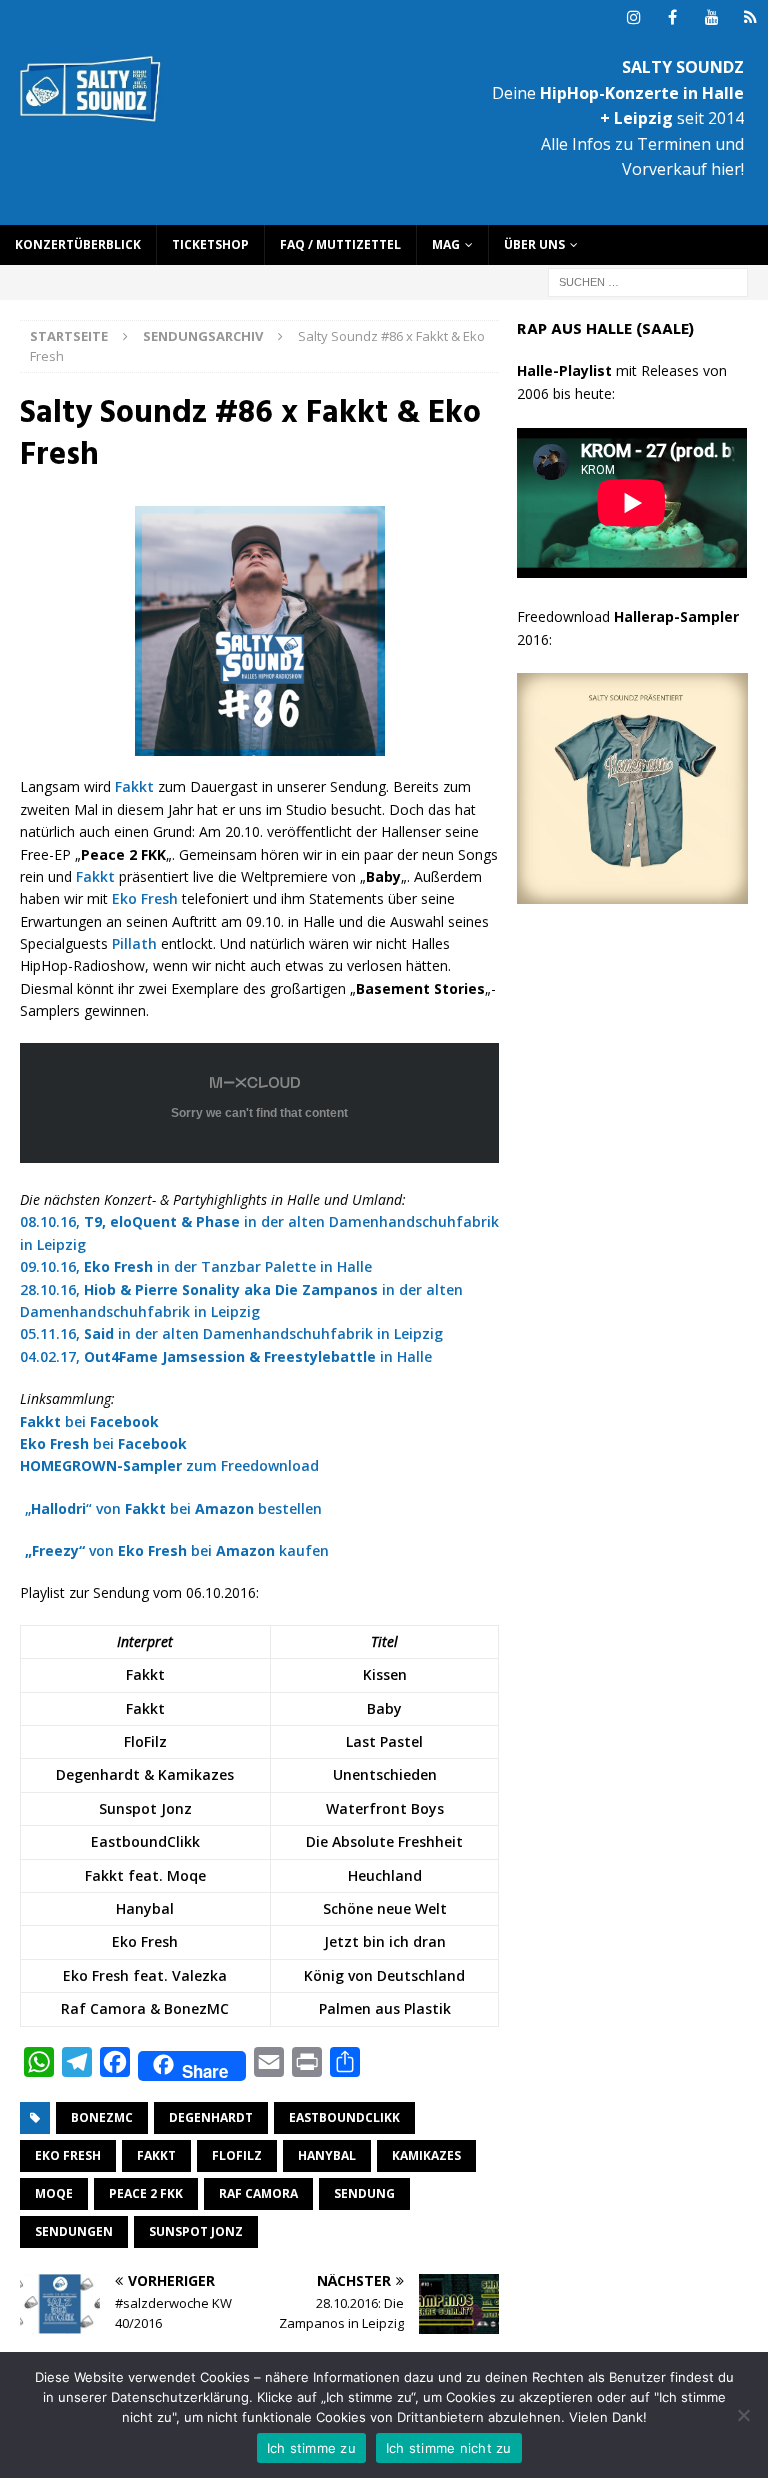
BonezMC (102, 2117)
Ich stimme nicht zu (449, 2448)
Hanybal (327, 2155)
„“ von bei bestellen (173, 1508)
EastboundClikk (344, 2117)
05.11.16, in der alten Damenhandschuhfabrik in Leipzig (231, 1333)
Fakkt (134, 786)
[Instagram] (633, 17)
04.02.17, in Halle (226, 1356)
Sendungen (74, 2231)
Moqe (54, 2193)
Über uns (534, 244)
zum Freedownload (169, 1465)
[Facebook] (672, 17)
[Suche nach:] (648, 280)
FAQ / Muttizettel (340, 244)
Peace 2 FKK (146, 2193)
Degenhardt (211, 2117)
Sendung (364, 2193)
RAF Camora (258, 2193)
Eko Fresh (145, 898)
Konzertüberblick (78, 244)
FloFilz (237, 2155)
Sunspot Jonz (196, 2231)
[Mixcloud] (750, 17)
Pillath (134, 943)
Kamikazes (426, 2155)
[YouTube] (711, 17)
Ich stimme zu (311, 2448)
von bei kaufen (177, 1550)
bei (89, 1421)
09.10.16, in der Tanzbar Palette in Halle (196, 1266)
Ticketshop (210, 244)
